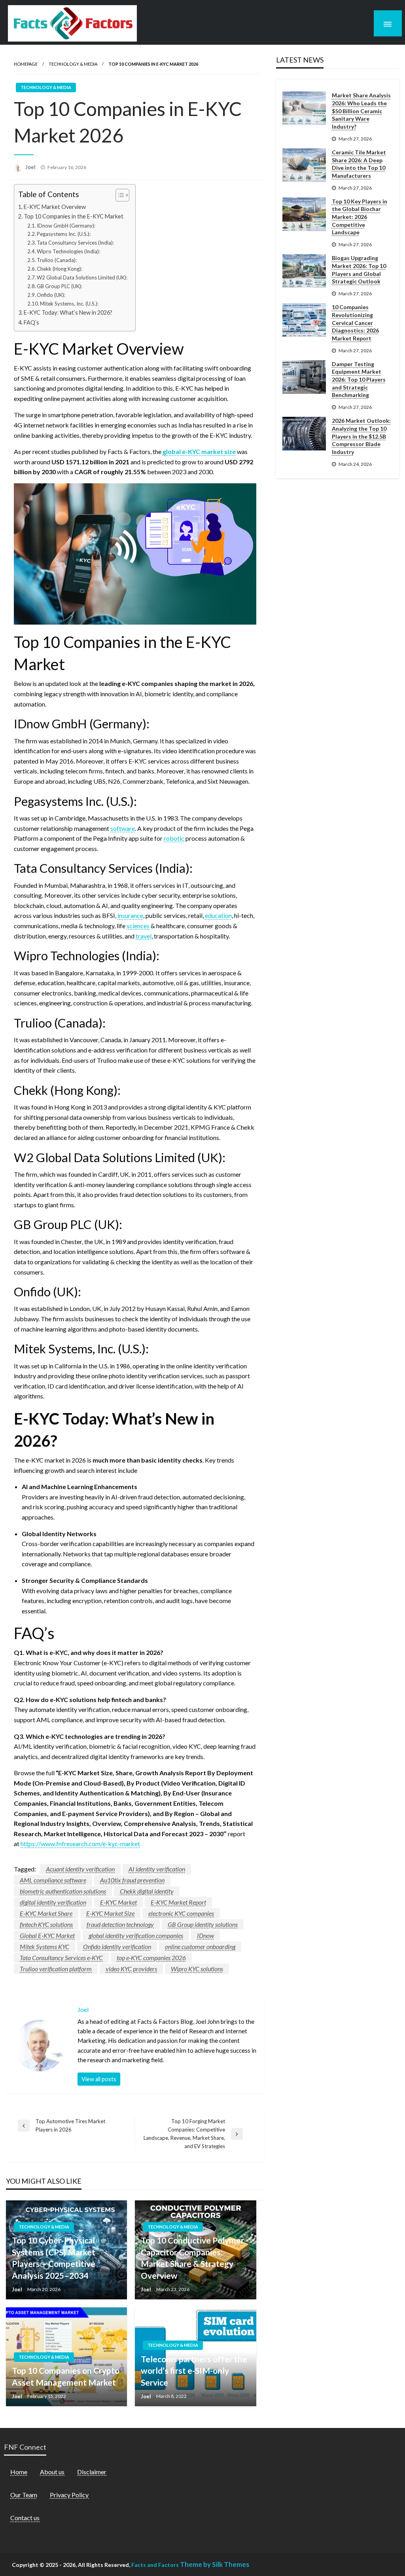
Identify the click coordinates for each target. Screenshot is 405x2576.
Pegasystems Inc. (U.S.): (64, 234)
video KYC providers (131, 1969)
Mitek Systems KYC (44, 1946)
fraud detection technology (120, 1924)
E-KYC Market (118, 1902)
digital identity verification (53, 1902)
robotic (174, 838)
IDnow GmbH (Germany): (66, 226)
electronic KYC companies (181, 1913)
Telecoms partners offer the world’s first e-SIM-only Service (194, 2371)
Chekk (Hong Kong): (60, 269)
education (218, 915)
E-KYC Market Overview (55, 207)
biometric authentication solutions (63, 1891)
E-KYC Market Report (178, 1902)
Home (19, 2472)
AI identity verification (157, 1869)
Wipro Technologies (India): (68, 251)
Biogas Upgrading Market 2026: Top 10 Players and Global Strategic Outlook (359, 270)
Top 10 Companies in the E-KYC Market (74, 216)
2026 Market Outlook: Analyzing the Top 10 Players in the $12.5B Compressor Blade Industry (361, 436)
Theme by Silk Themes (215, 2564)
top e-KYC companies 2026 (151, 1958)
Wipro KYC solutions (197, 1969)
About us (52, 2472)
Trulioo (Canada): (57, 260)
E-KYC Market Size (110, 1913)
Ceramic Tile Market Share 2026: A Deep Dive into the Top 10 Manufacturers (359, 164)
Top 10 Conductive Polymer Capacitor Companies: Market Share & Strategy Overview (192, 2258)
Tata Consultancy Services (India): (75, 243)
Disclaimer (92, 2472)
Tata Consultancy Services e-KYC (61, 1958)
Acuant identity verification (80, 1869)
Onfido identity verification (117, 1946)
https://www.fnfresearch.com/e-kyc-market (80, 1844)
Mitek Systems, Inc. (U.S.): (69, 304)
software (123, 828)
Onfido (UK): (51, 295)
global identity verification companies (136, 1935)
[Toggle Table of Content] (118, 195)
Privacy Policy (69, 2495)
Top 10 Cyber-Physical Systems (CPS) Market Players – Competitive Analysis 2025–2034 (54, 2258)
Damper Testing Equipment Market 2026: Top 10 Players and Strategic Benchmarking (359, 379)
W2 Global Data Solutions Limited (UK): (82, 277)
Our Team (24, 2495)
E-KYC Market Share (46, 1913)
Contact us (25, 2518)
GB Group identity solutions (203, 1924)
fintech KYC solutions (46, 1924)
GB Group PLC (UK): (60, 286)
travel (144, 936)
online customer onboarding (200, 1946)
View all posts (99, 2079)
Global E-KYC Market (47, 1935)
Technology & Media (73, 64)
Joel (31, 167)
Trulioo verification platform (56, 1969)
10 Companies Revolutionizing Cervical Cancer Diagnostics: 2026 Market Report (355, 322)
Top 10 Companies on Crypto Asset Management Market (66, 2376)
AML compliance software (53, 1880)
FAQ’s (31, 322)
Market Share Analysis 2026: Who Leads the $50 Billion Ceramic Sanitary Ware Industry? (361, 111)
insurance (130, 915)
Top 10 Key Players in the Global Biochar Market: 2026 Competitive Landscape (360, 217)
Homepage (26, 64)
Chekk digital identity (147, 1891)
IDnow (205, 1935)
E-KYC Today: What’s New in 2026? (68, 313)
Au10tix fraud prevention (132, 1880)
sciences (138, 926)
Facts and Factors (155, 2565)
